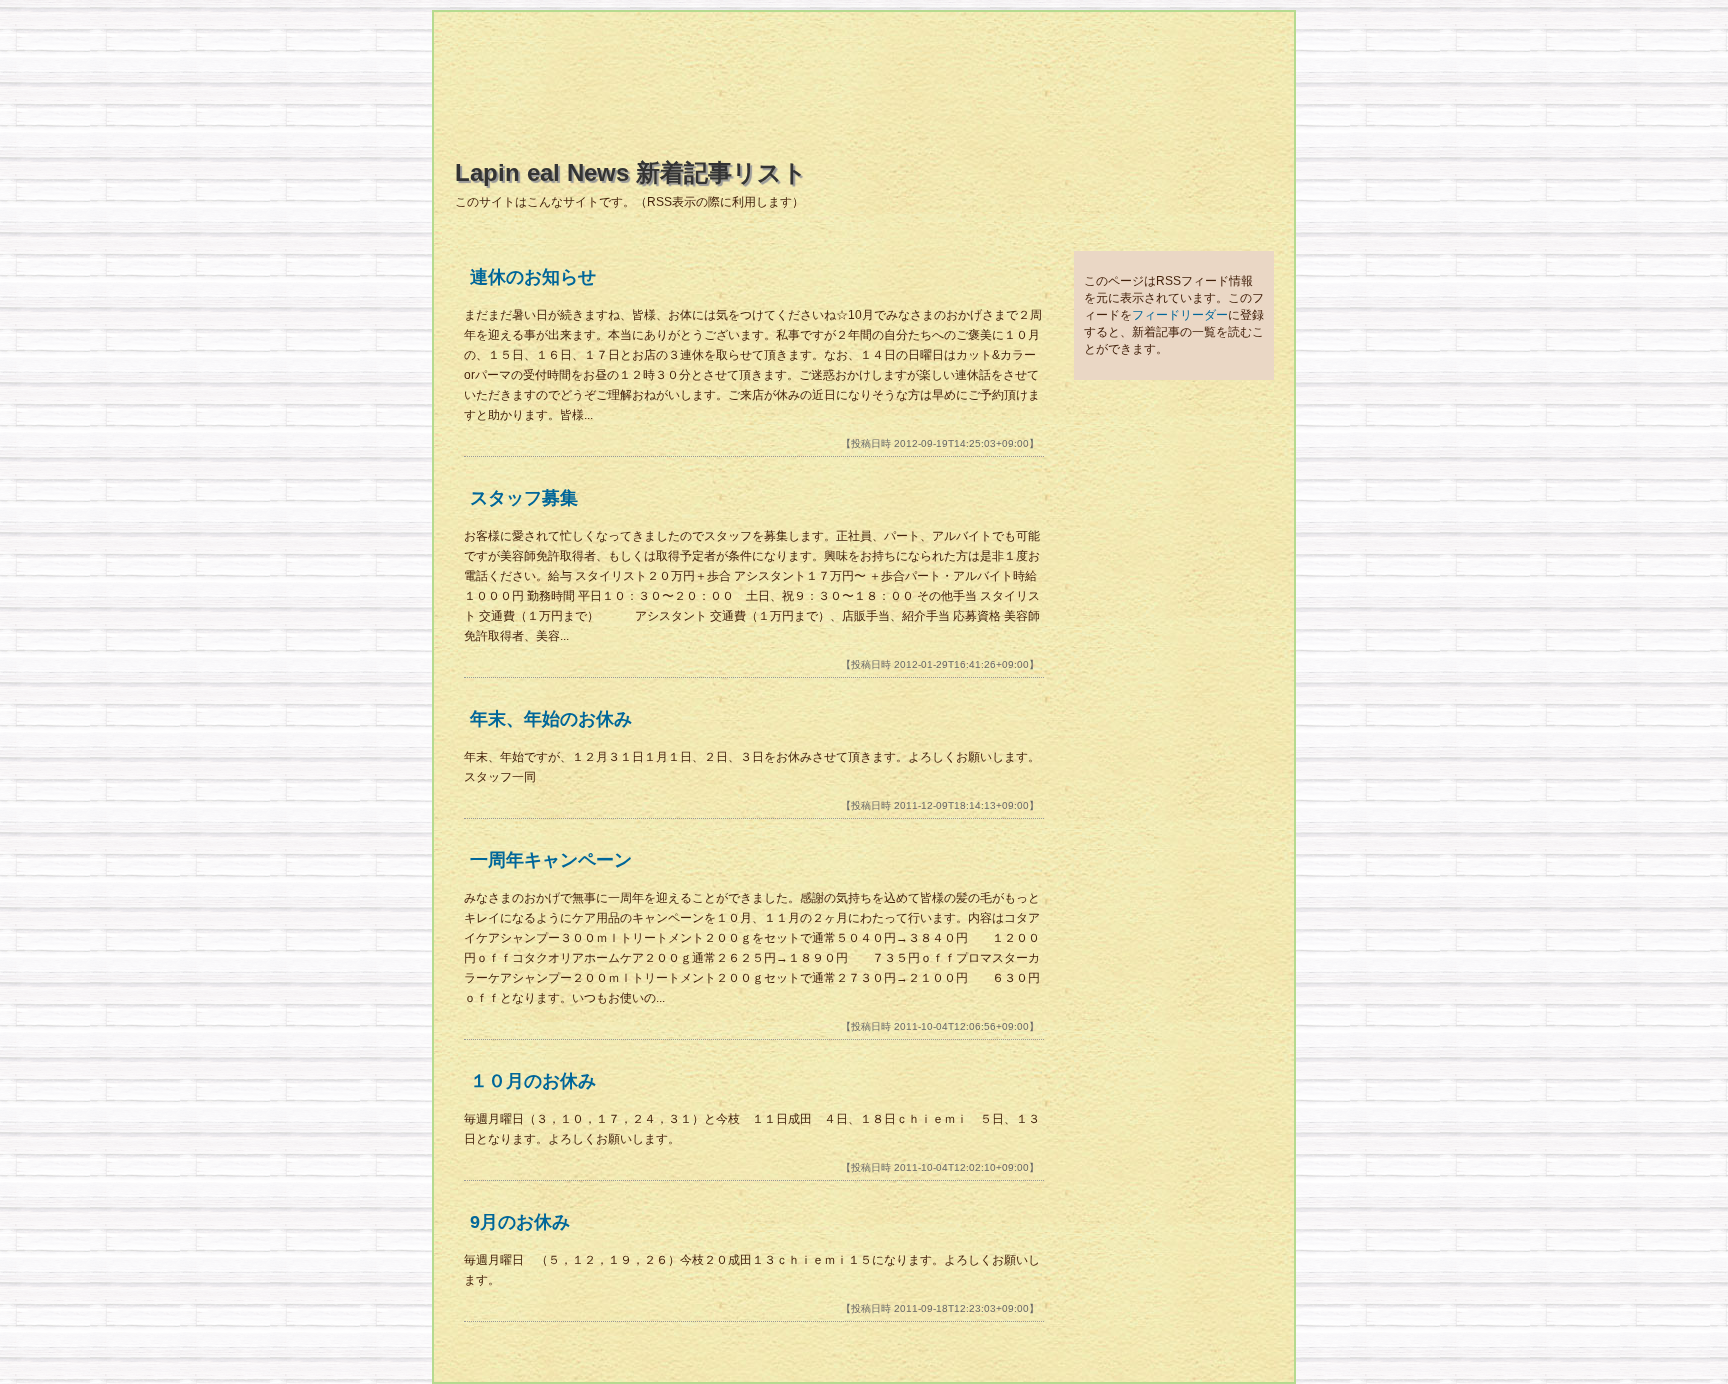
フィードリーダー (1180, 315)
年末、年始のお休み (551, 719)
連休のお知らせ (533, 277)
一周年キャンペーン (551, 860)
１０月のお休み (533, 1081)
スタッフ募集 (524, 498)
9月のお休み (520, 1222)
